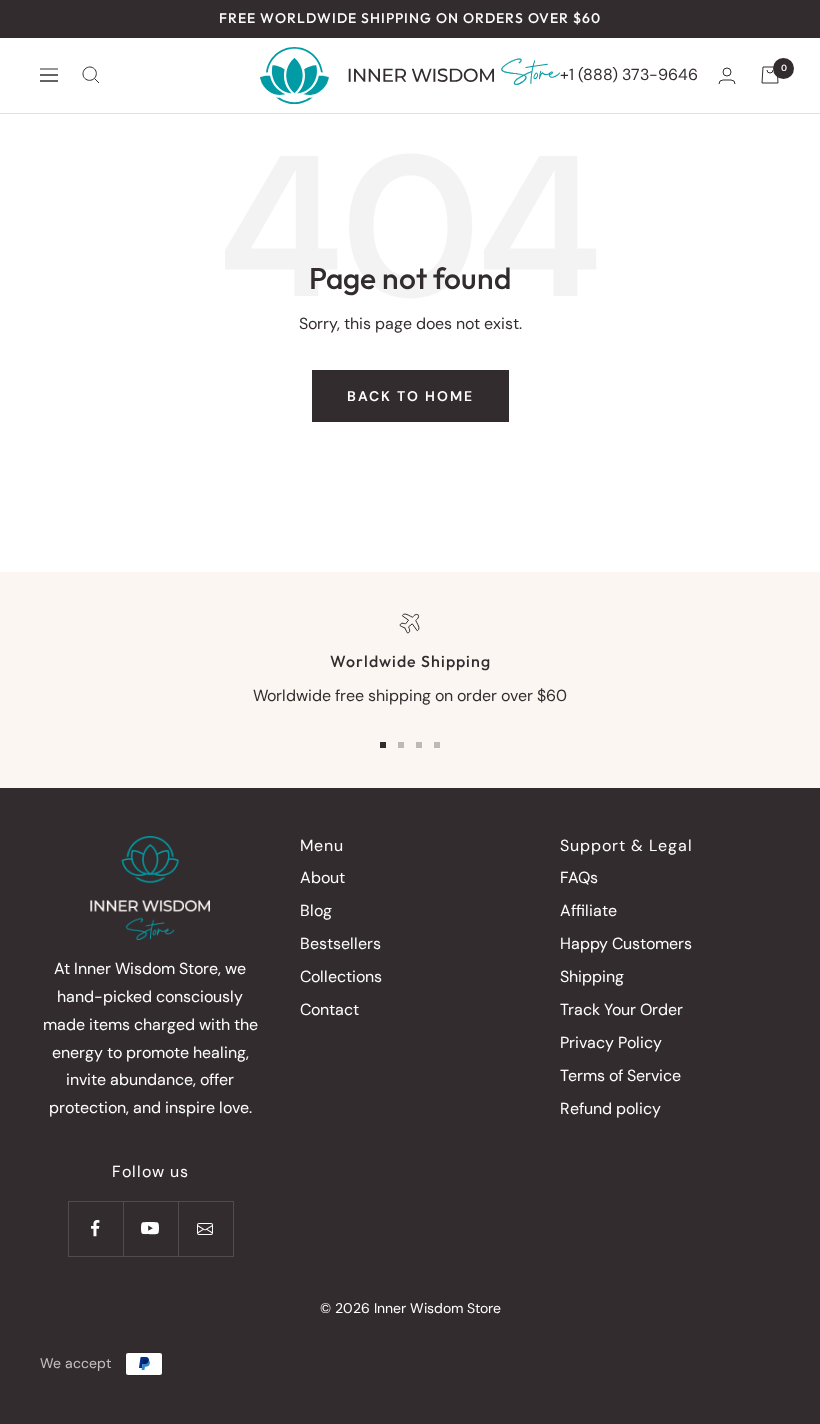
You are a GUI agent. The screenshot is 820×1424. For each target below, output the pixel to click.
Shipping (592, 976)
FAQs (579, 877)
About (322, 877)
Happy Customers (626, 943)
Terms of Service (620, 1075)
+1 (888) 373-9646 (629, 74)
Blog (316, 910)
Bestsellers (340, 943)
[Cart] (770, 75)
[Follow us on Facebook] (95, 1228)
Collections (341, 976)
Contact (329, 1009)
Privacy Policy (611, 1042)
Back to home (410, 396)
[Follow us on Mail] (205, 1228)
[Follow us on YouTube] (150, 1228)
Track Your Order (621, 1009)
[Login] (727, 75)
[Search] (91, 75)
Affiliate (588, 910)
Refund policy (610, 1108)
